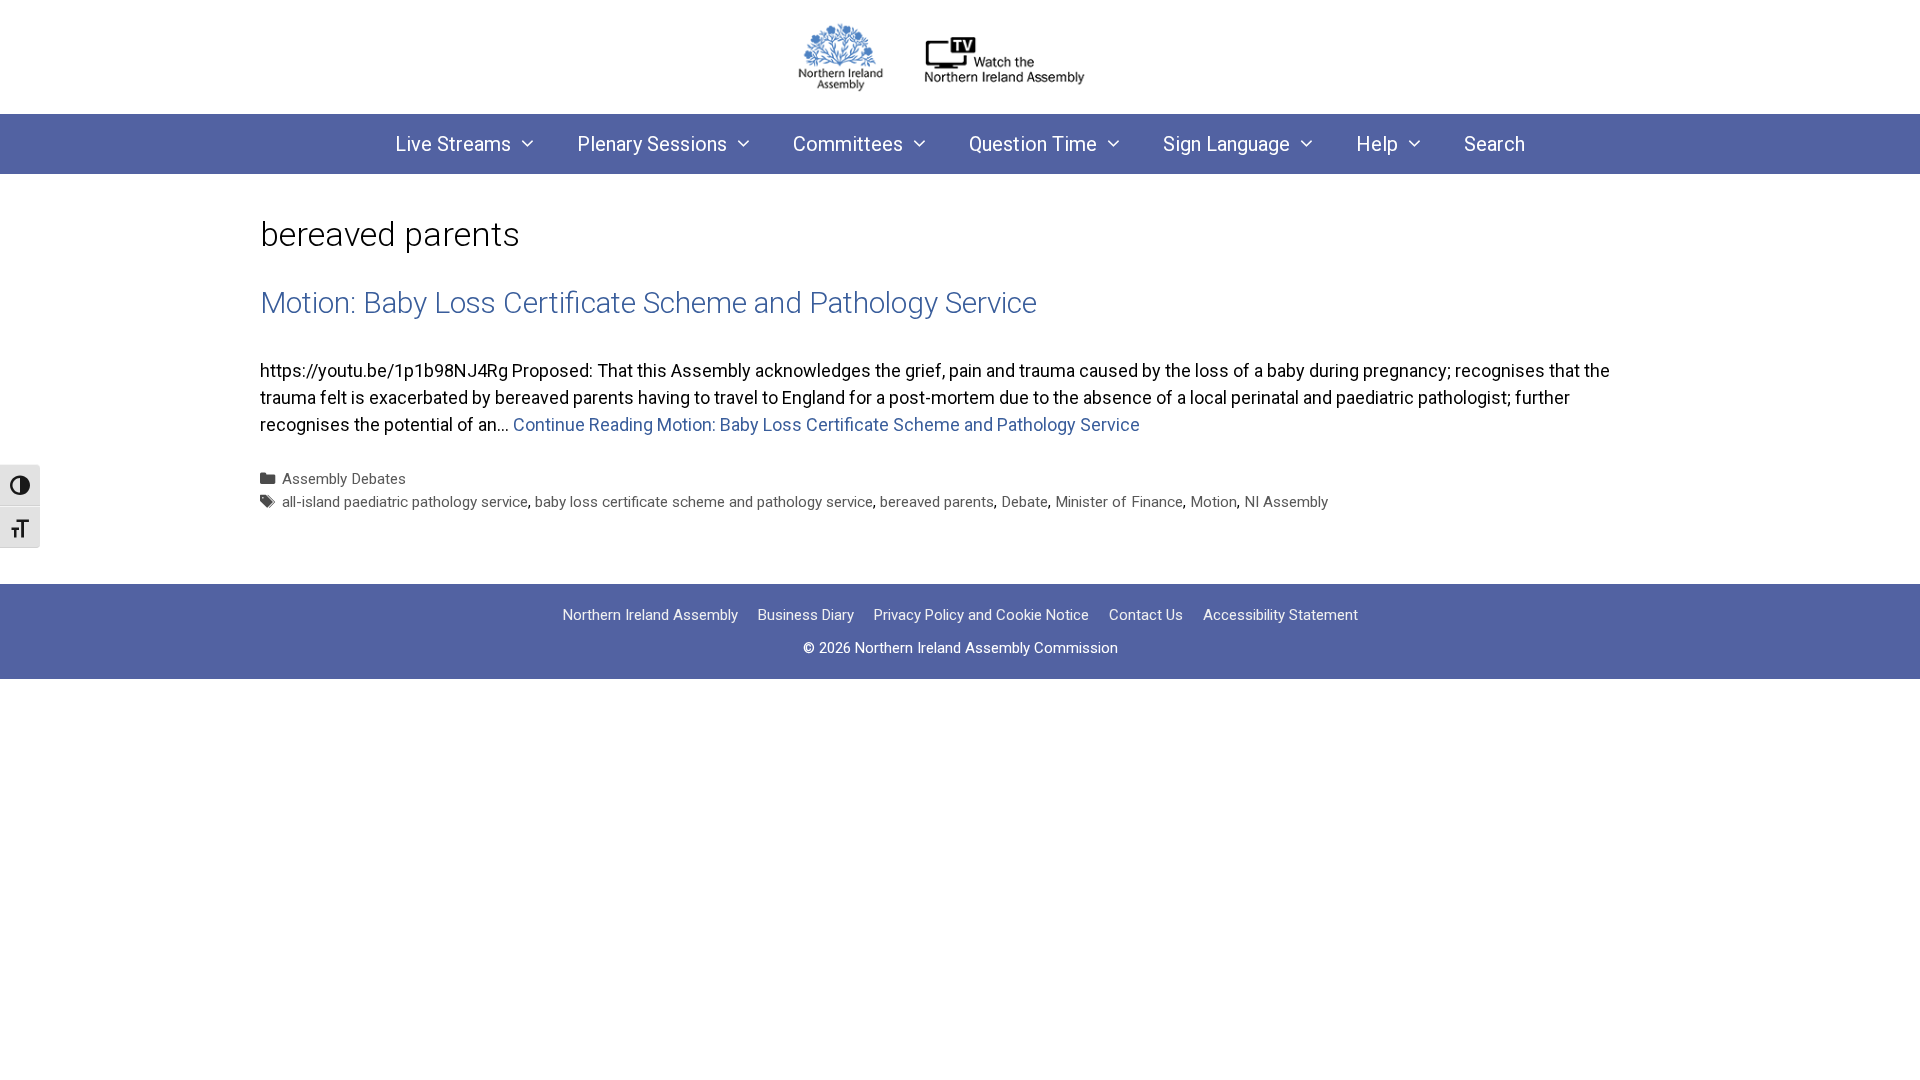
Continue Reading (826, 424)
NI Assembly (1286, 502)
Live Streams (453, 144)
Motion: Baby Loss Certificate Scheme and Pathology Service (648, 302)
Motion (1213, 502)
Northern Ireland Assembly (650, 615)
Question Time (1033, 144)
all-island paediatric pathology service (405, 502)
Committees (848, 144)
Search (1494, 144)
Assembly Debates (344, 479)
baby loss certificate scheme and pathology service (704, 502)
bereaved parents (937, 502)
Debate (1024, 502)
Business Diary (806, 615)
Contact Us (1146, 615)
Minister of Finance (1119, 502)
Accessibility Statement (1280, 615)
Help (1377, 144)
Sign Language (1226, 144)
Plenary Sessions (652, 144)
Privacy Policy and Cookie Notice (981, 615)
